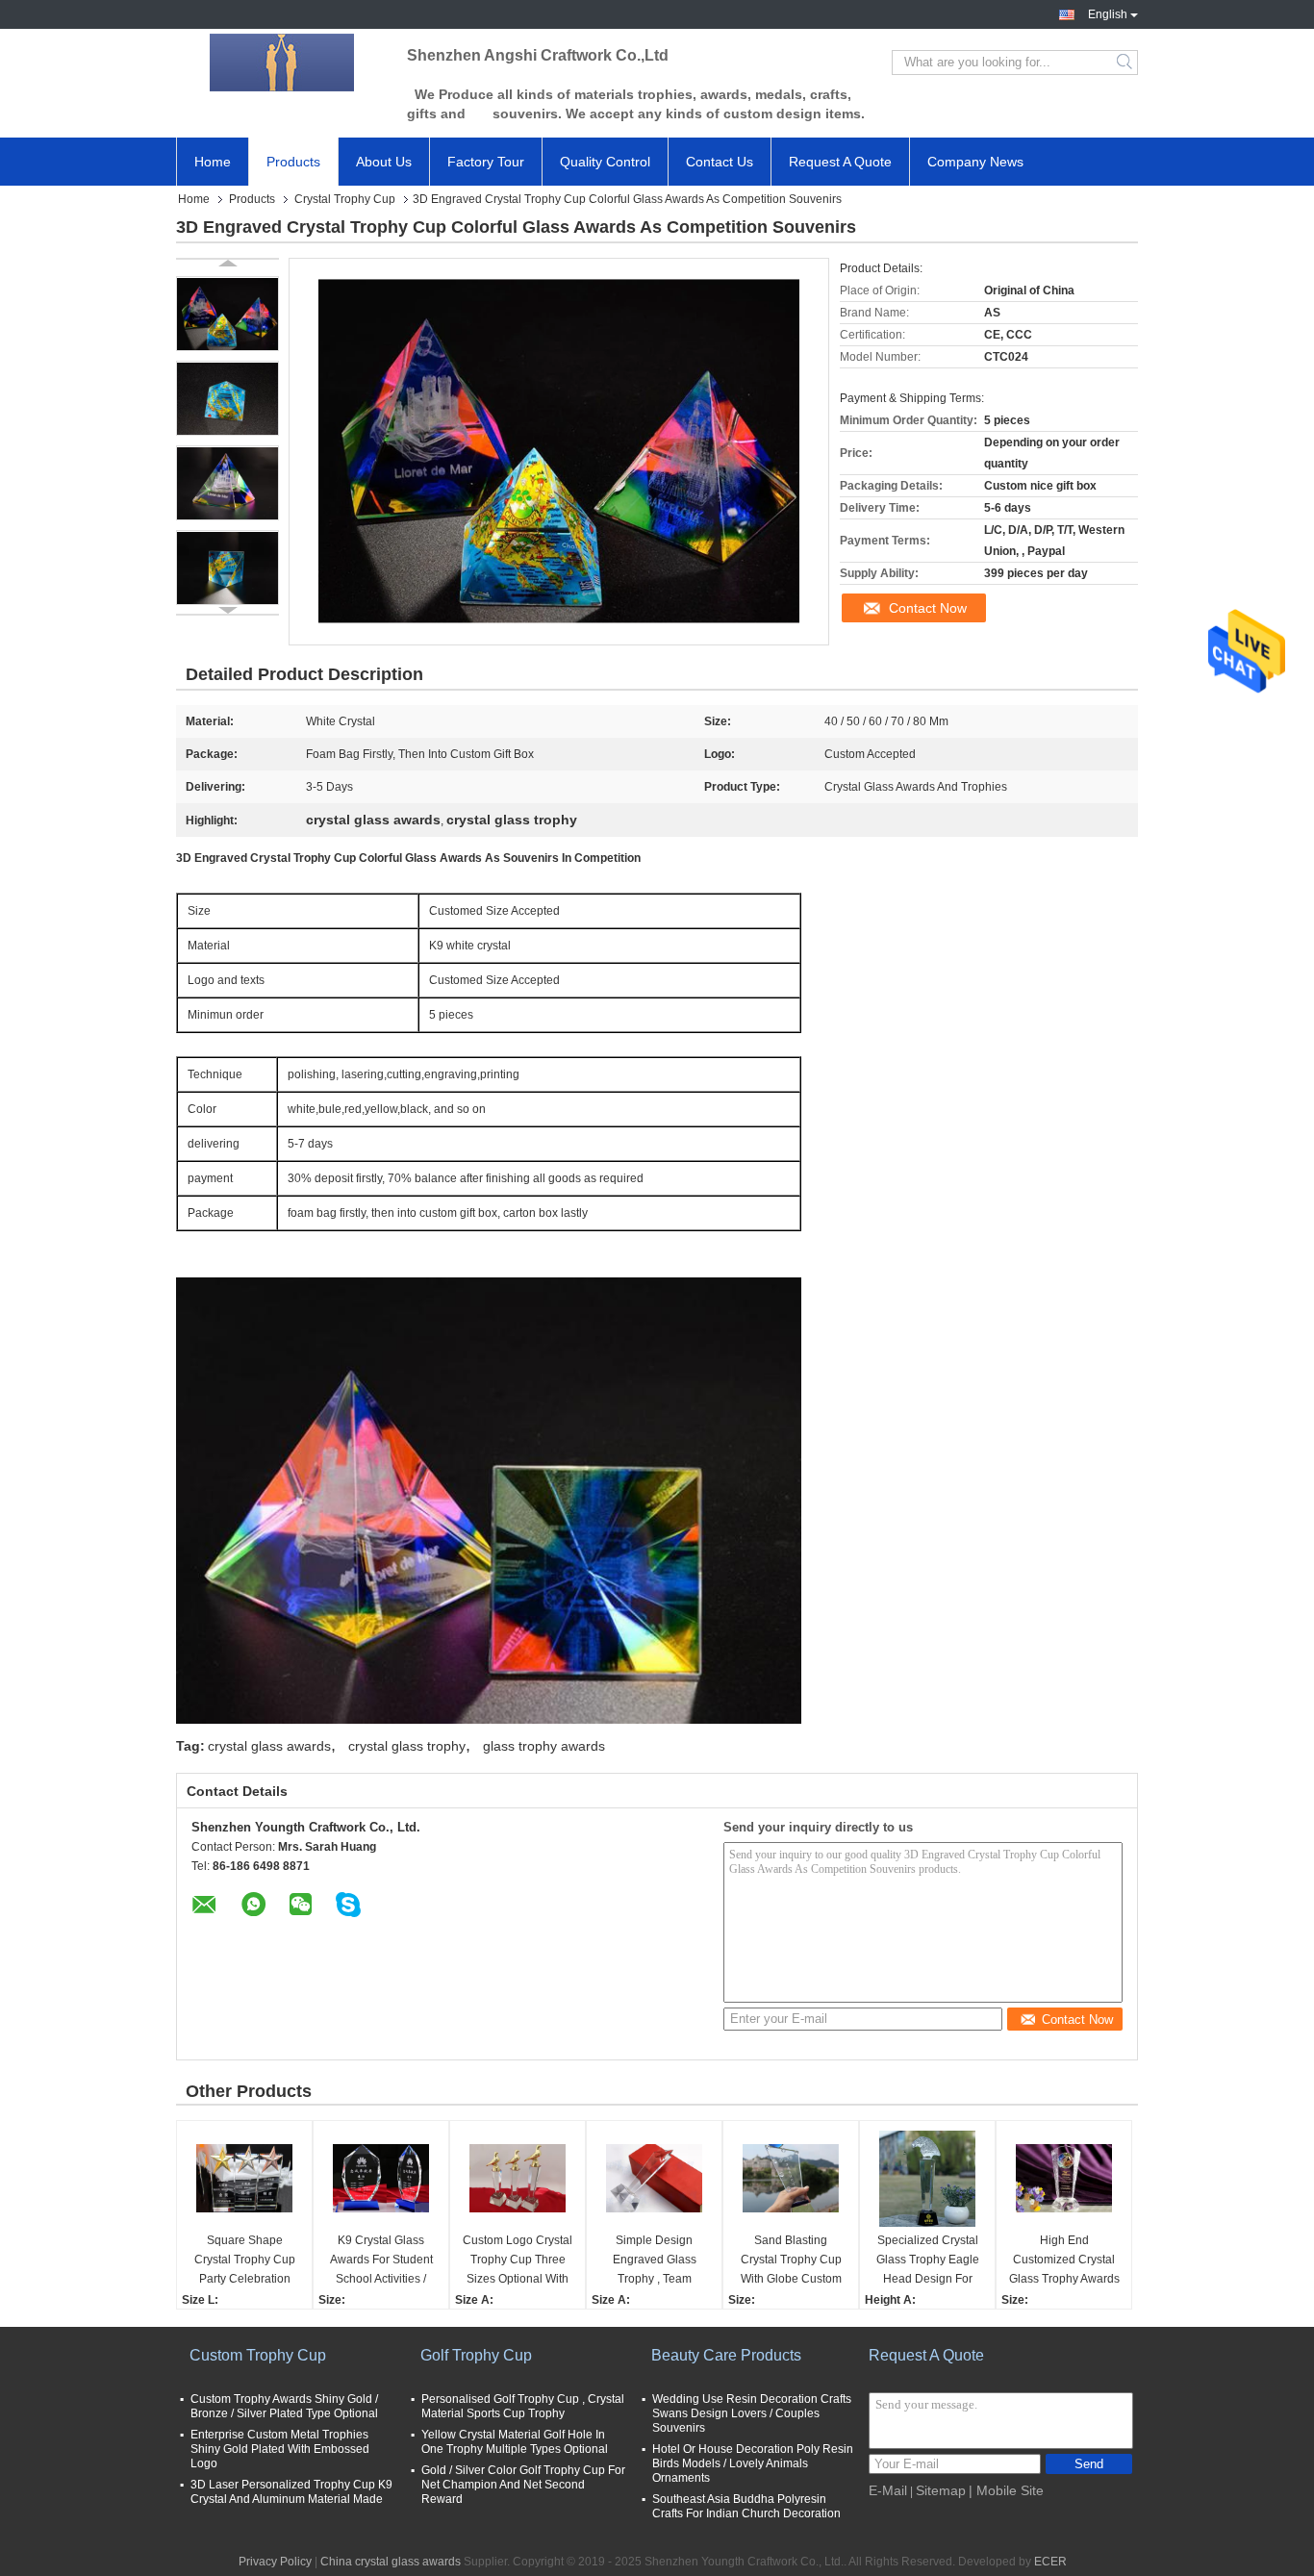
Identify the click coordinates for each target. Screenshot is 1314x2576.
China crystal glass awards (391, 2562)
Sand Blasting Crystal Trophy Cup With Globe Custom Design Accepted (791, 2261)
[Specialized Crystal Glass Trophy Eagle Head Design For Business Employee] (927, 2179)
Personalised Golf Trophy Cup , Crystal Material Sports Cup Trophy (523, 2406)
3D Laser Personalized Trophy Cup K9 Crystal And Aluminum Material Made (291, 2492)
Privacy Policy (275, 2562)
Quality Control (605, 162)
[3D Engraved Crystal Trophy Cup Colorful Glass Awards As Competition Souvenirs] (227, 314)
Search (1126, 63)
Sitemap (941, 2490)
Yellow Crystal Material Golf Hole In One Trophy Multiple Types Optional (515, 2442)
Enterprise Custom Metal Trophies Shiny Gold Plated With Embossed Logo (280, 2449)
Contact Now (928, 608)
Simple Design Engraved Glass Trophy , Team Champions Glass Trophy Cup (655, 2261)
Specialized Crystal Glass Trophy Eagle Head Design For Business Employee (927, 2261)
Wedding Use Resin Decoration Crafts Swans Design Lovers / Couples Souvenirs (752, 2413)
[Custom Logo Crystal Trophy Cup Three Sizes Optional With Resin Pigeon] (518, 2179)
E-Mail (888, 2490)
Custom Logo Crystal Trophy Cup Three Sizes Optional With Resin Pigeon (518, 2261)
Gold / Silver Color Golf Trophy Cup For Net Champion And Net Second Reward (523, 2485)
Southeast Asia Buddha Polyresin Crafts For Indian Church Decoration (746, 2506)
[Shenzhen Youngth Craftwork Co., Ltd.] (282, 63)
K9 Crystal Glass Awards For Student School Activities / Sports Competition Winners (381, 2261)
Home (213, 162)
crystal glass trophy (407, 1746)
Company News (975, 162)
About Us (384, 162)
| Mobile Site (1006, 2490)
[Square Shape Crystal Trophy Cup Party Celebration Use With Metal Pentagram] (244, 2179)
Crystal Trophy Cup (345, 199)
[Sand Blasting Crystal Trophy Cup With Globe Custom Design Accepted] (791, 2179)
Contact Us (720, 162)
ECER (1050, 2562)
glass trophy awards (544, 1746)
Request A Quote (840, 162)
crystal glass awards (269, 1746)
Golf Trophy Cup (476, 2355)
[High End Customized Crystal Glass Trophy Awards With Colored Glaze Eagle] (1064, 2179)
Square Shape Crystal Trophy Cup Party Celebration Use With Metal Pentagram (245, 2261)
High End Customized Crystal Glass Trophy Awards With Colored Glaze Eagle (1064, 2261)
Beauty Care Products (726, 2355)
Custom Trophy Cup (258, 2355)
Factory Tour (486, 162)
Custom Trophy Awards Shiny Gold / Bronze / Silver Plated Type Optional (284, 2406)
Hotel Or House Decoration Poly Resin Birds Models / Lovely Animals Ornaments (753, 2463)
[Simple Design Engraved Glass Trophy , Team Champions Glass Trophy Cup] (654, 2179)
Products (293, 162)
